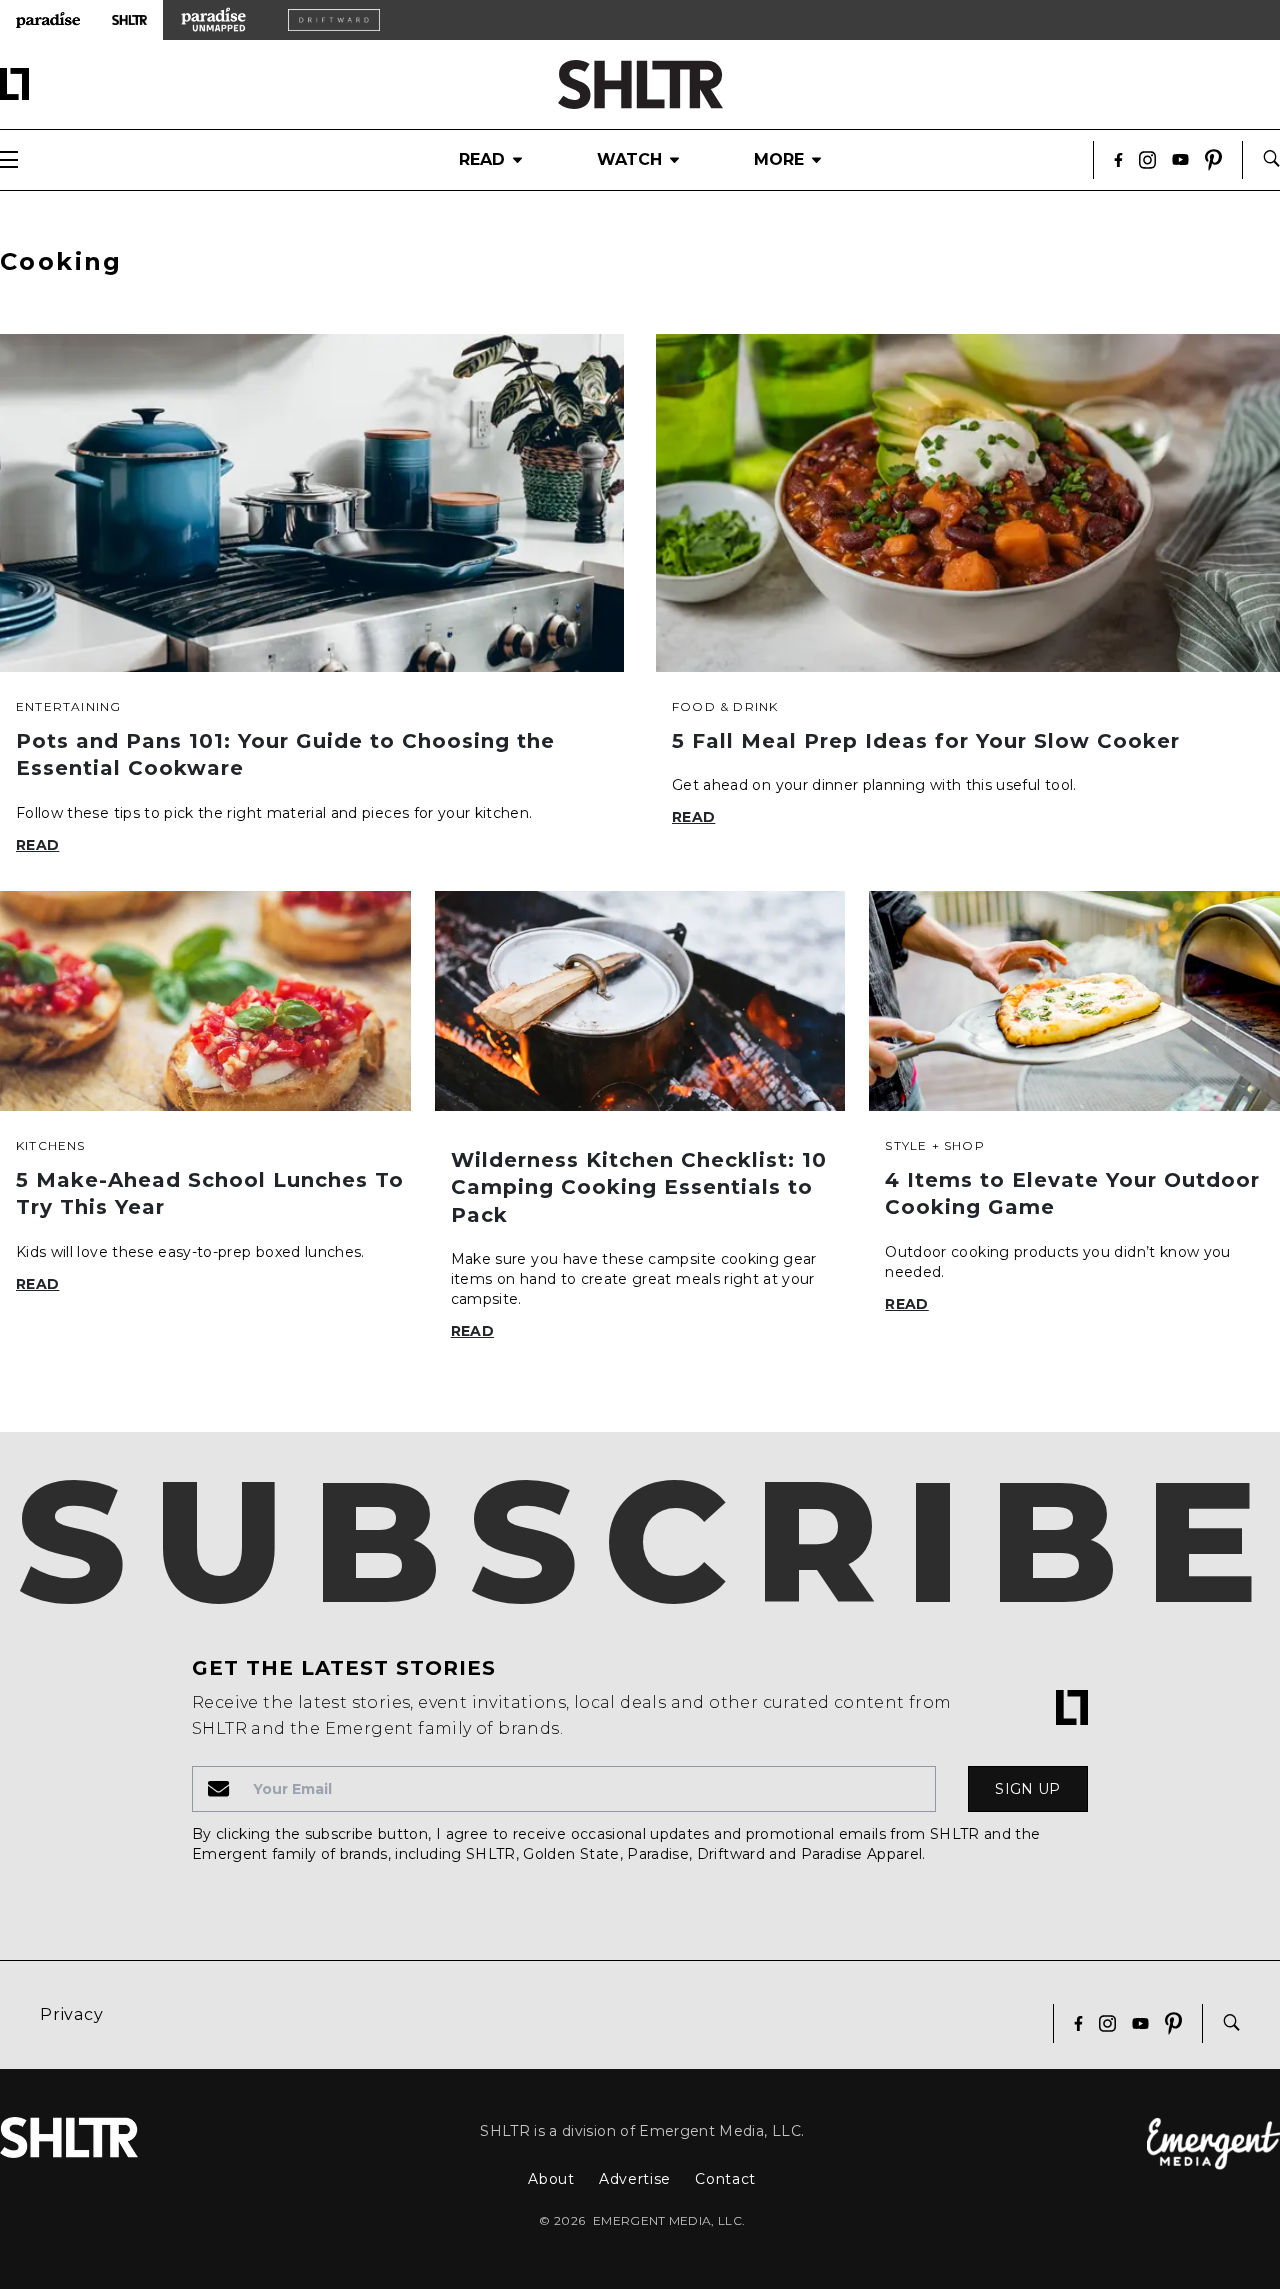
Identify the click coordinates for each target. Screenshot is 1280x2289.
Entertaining (68, 706)
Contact (725, 2179)
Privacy (72, 2014)
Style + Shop (934, 1145)
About (551, 2179)
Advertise (635, 2179)
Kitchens (51, 1145)
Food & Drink (725, 706)
